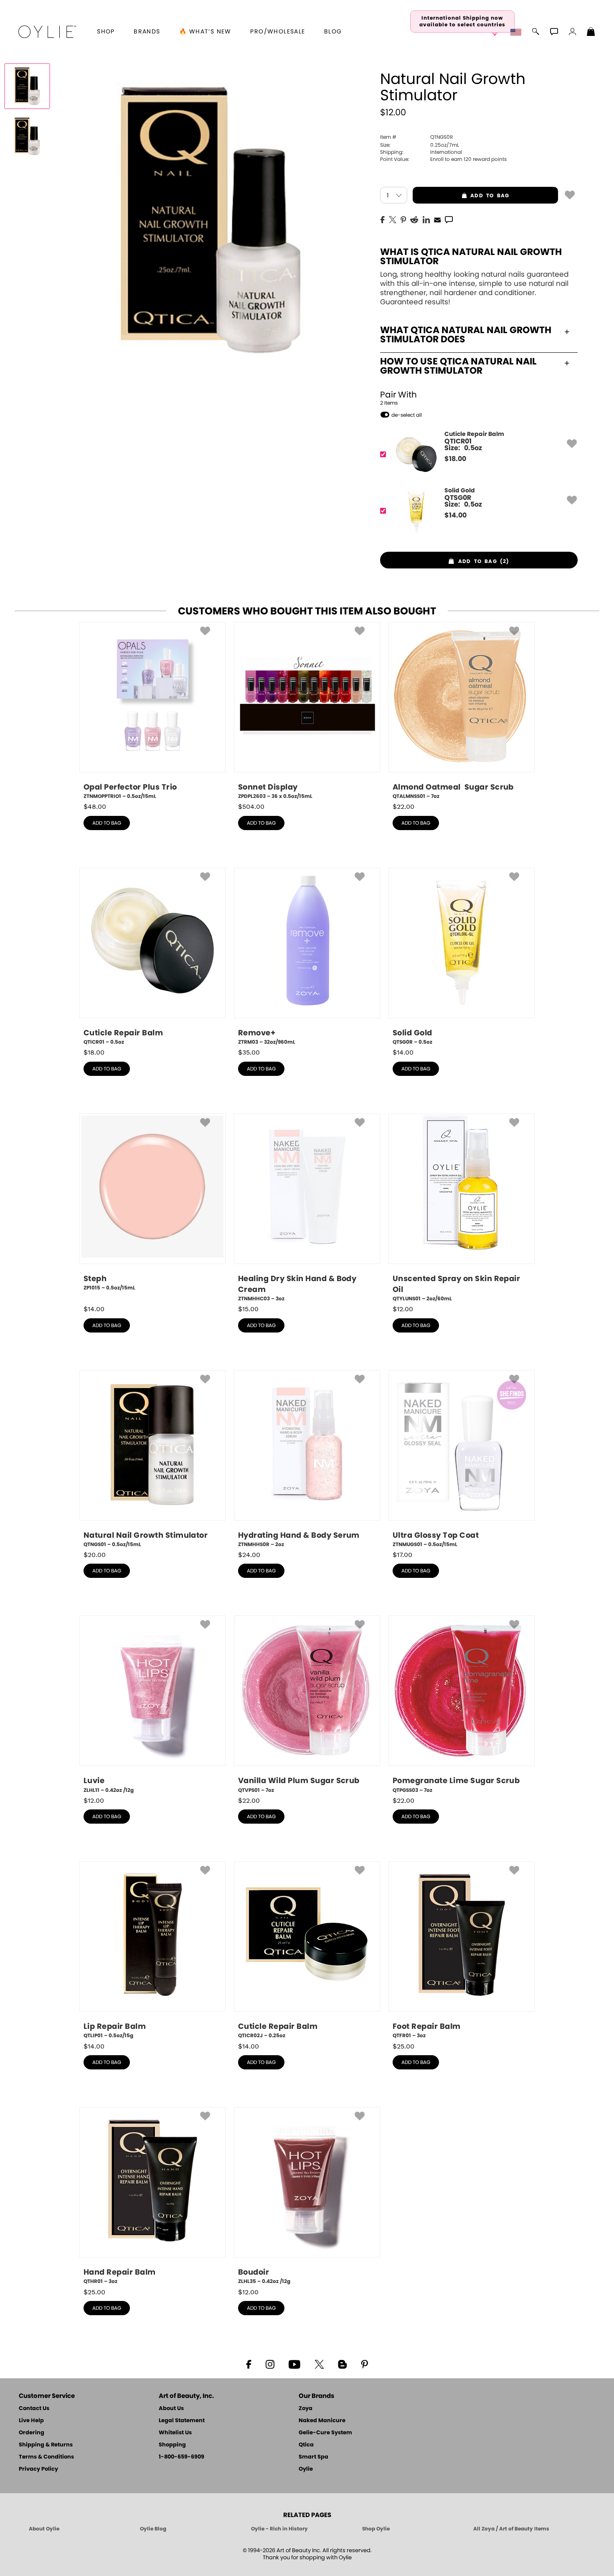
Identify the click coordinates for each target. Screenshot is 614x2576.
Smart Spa (313, 2457)
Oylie (306, 2469)
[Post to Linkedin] (426, 219)
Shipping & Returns (46, 2445)
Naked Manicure (322, 2421)
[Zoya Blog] (342, 2364)
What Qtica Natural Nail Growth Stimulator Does (466, 335)
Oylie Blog (153, 2529)
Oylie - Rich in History (279, 2529)
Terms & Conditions (46, 2457)
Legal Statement (182, 2421)
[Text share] (449, 219)
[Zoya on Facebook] (249, 2364)
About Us (171, 2409)
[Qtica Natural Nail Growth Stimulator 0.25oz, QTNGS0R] (27, 86)
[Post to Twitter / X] (393, 219)
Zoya (306, 2409)
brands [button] (147, 32)
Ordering (32, 2433)
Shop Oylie (376, 2529)
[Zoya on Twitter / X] (319, 2364)
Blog (333, 32)
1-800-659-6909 (181, 2457)
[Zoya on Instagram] (270, 2364)
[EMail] (437, 219)
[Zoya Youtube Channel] (294, 2364)
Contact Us (34, 2409)
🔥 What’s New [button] (205, 32)
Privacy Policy (38, 2469)
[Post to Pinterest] (403, 219)
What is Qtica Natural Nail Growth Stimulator (471, 257)
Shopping (172, 2445)
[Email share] (437, 219)
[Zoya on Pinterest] (364, 2364)
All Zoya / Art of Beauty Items (511, 2529)
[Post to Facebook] (383, 219)
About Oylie (44, 2529)
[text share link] (449, 219)
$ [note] (455, 459)
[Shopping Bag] (591, 33)
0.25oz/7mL (420, 145)
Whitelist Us (175, 2433)
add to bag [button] (461, 196)
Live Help (31, 2421)
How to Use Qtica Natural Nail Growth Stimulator (458, 366)
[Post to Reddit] (414, 219)
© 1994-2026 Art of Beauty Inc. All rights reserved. (307, 2554)
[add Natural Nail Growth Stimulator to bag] (570, 194)
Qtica (306, 2445)
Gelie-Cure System (325, 2433)
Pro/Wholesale (278, 32)
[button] (47, 32)
